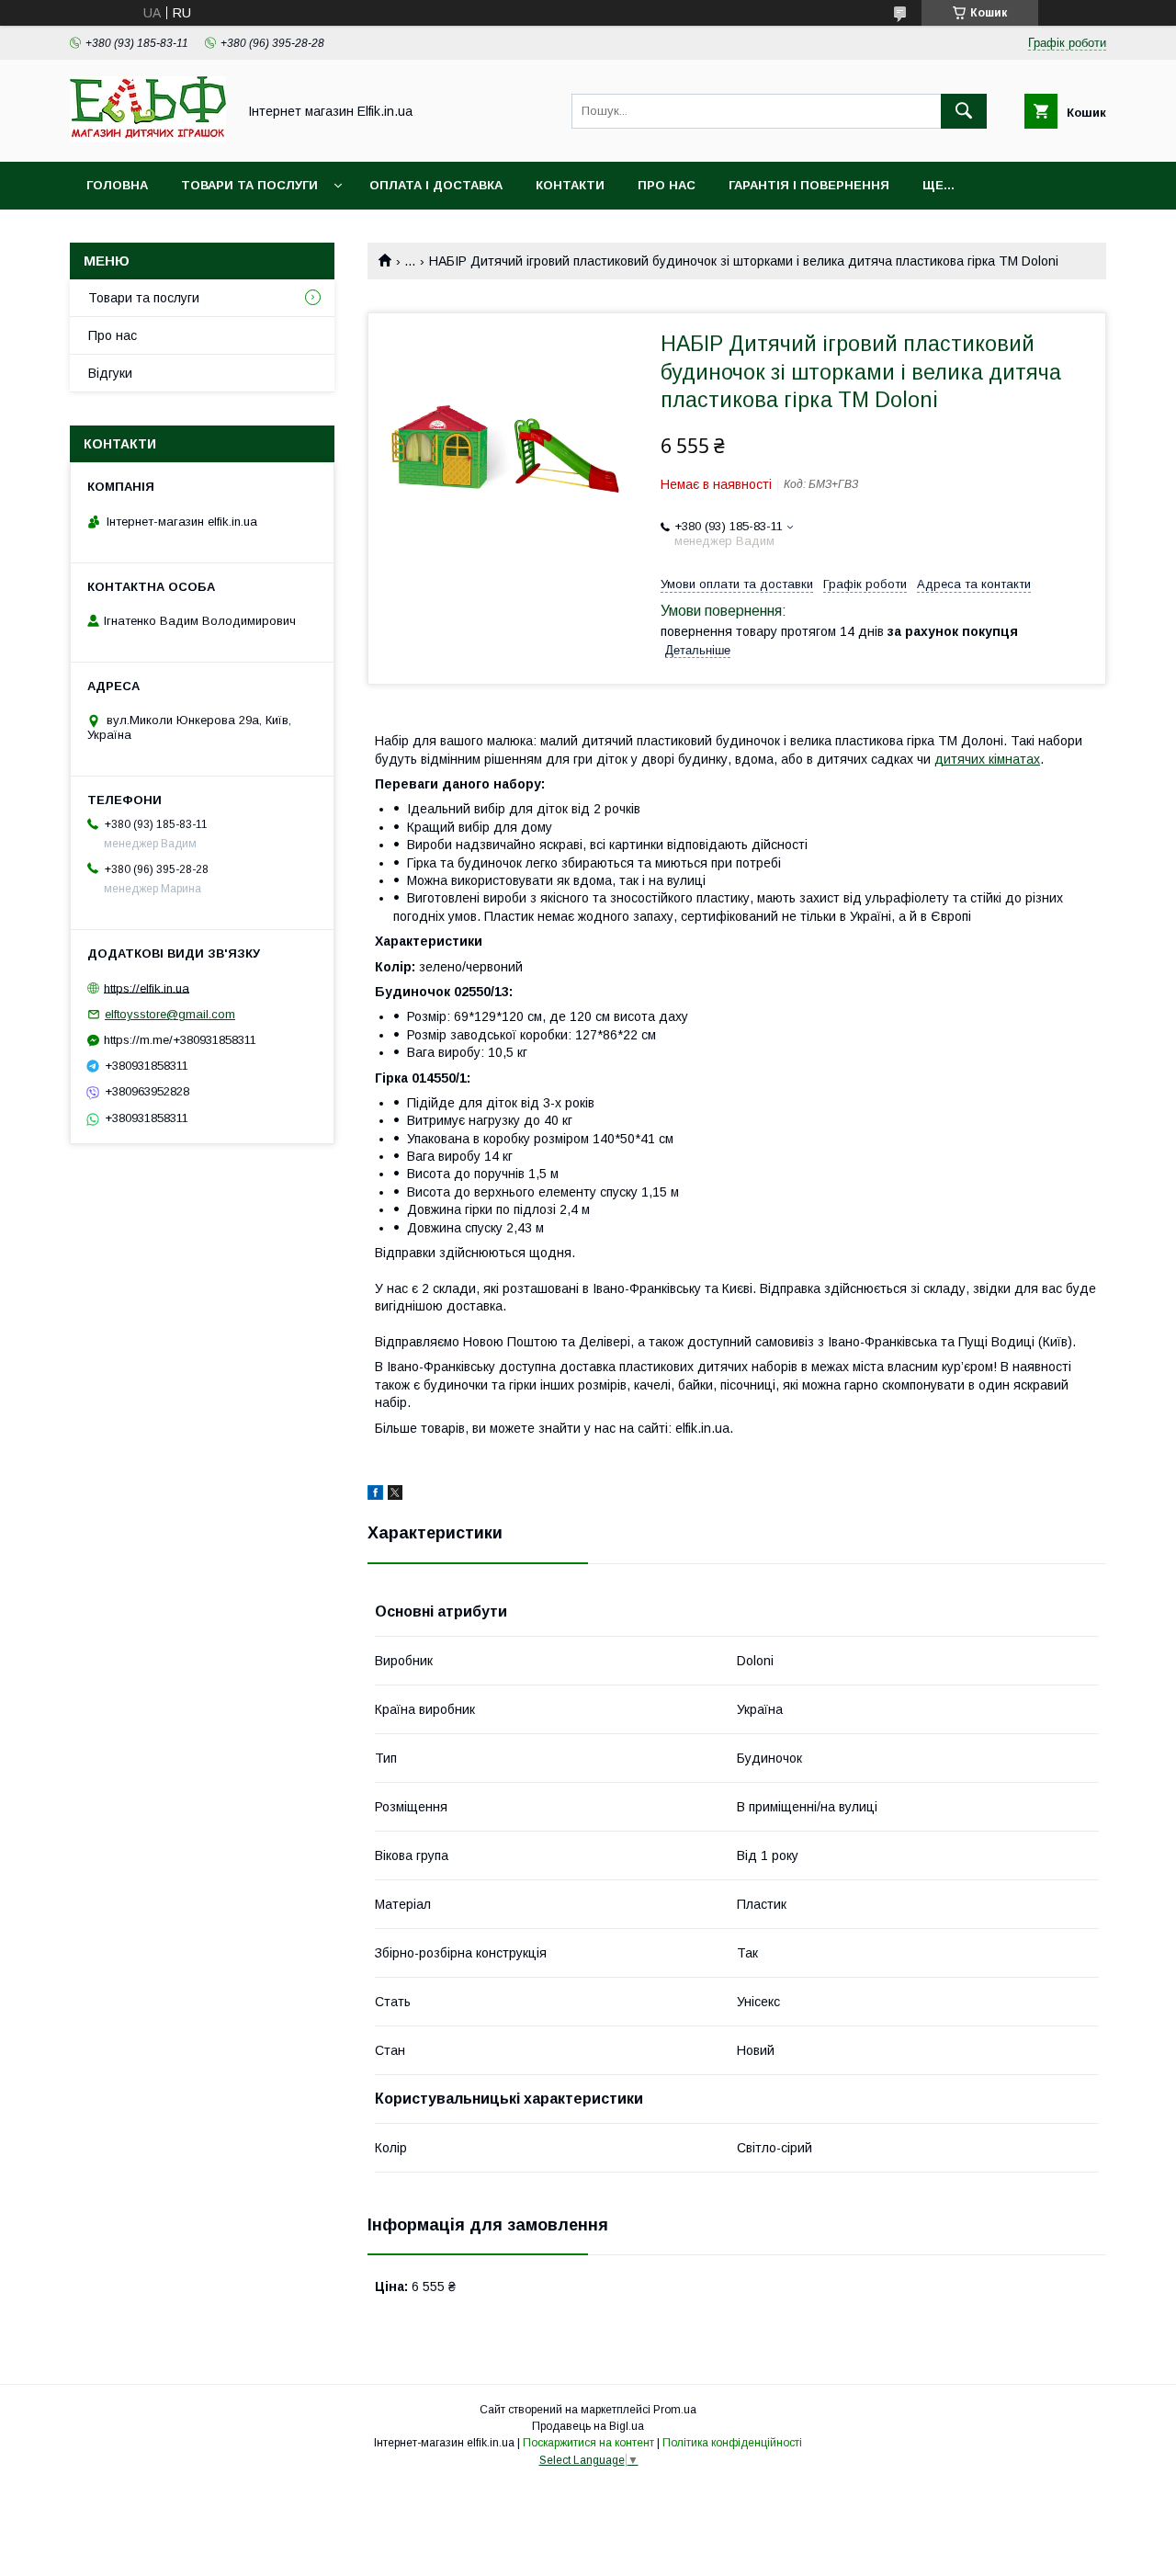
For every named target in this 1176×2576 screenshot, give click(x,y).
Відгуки (110, 373)
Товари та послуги (249, 185)
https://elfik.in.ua (147, 987)
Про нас (667, 185)
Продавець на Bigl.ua (588, 2426)
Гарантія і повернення (809, 185)
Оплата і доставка (436, 185)
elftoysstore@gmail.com (170, 1014)
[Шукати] (964, 111)
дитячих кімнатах (987, 759)
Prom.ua (675, 2410)
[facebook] (375, 1495)
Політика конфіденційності (732, 2443)
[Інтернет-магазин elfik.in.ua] (148, 138)
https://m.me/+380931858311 (180, 1040)
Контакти (570, 185)
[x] (395, 1495)
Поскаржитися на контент (588, 2443)
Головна (117, 185)
